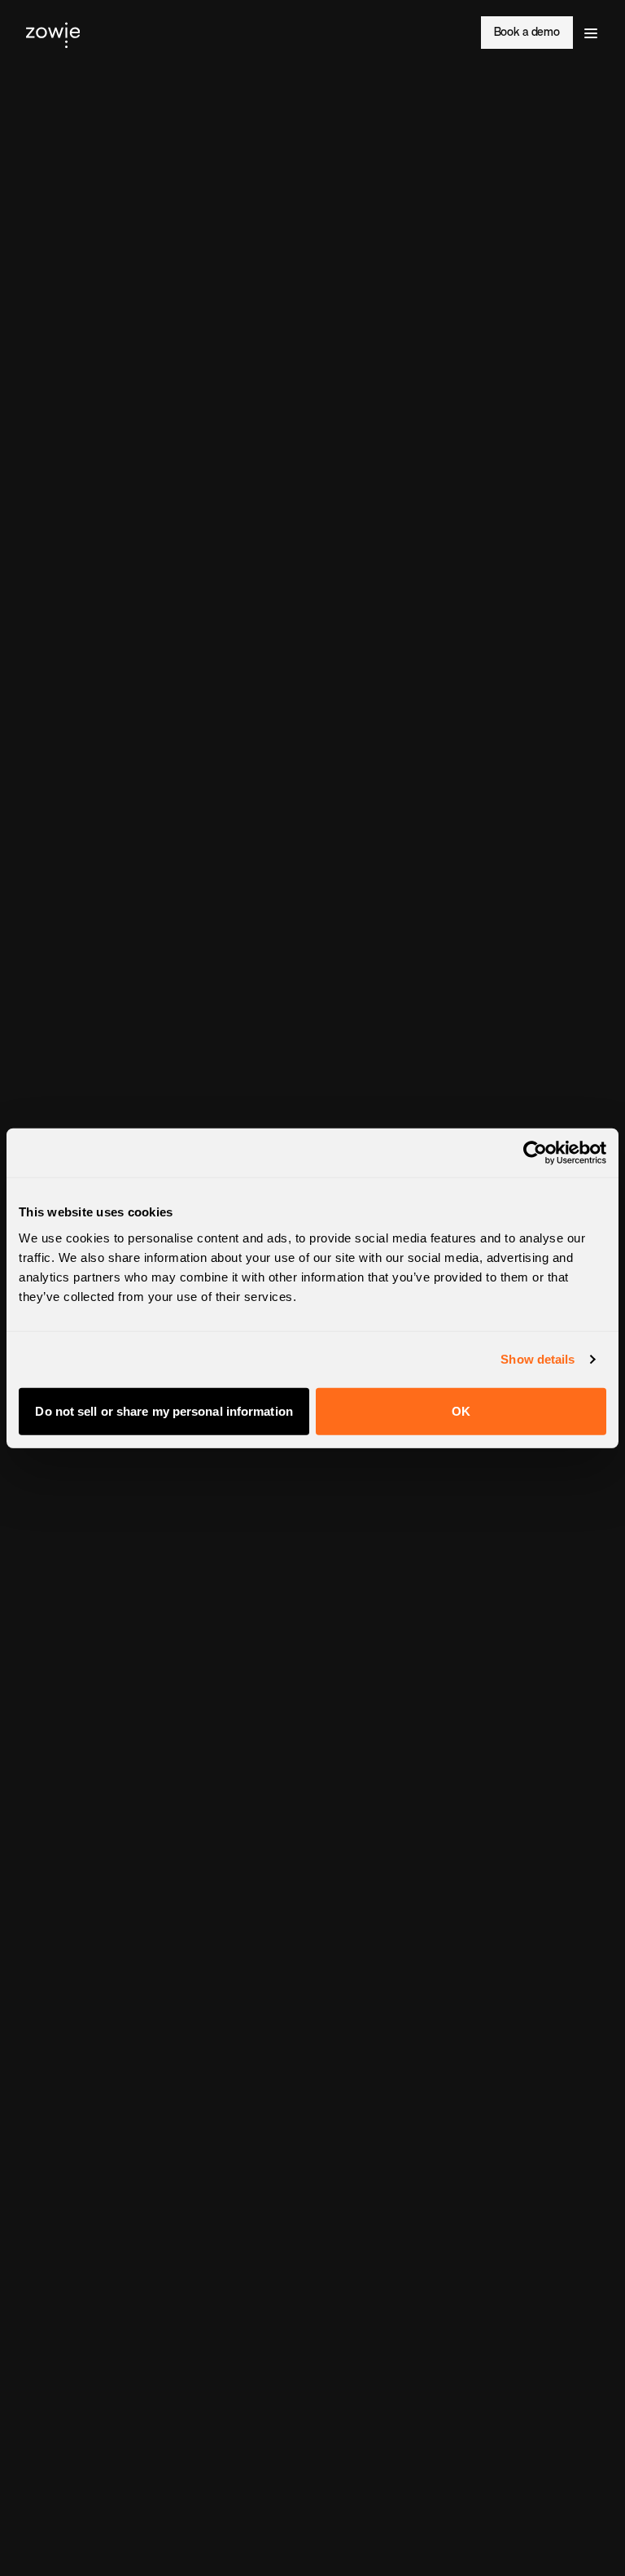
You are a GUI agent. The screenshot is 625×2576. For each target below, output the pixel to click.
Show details (538, 1359)
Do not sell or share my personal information (164, 1410)
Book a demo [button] (527, 33)
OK (461, 1410)
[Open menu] (591, 33)
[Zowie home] (53, 33)
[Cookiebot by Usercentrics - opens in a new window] (535, 1153)
